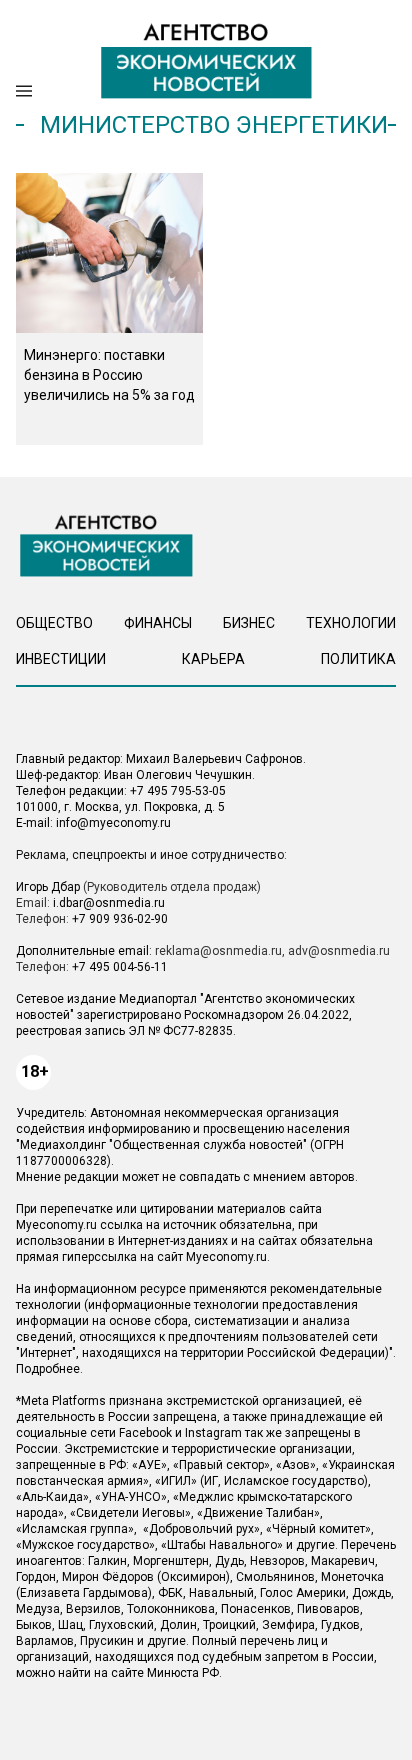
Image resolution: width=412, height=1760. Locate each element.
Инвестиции (61, 659)
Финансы (158, 623)
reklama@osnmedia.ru (218, 951)
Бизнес (249, 623)
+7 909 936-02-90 (120, 919)
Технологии (351, 623)
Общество (54, 623)
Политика (358, 659)
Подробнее (48, 1369)
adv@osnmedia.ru (339, 951)
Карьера (213, 659)
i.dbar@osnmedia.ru (109, 903)
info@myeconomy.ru (113, 823)
